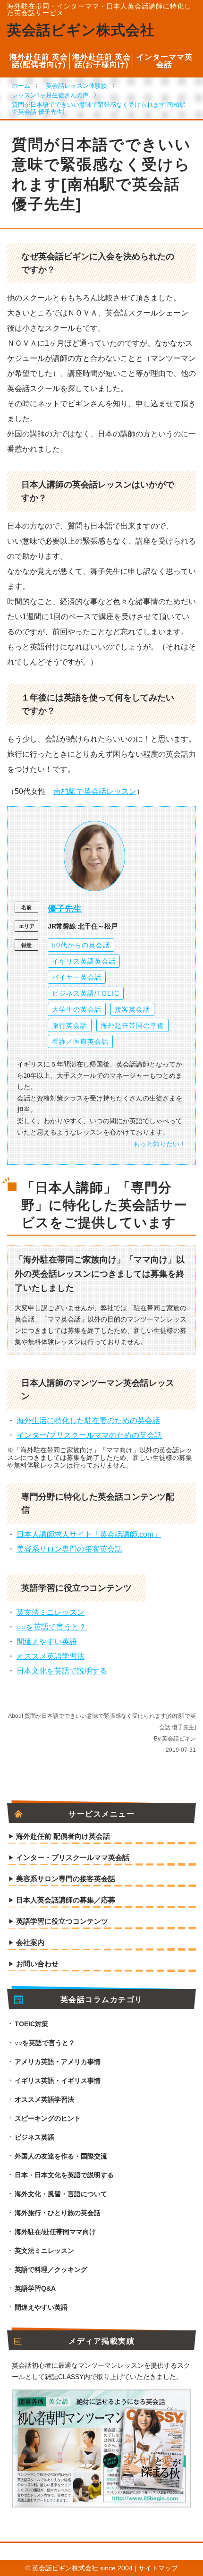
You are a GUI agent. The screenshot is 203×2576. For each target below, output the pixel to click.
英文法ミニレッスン (51, 1612)
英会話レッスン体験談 (76, 86)
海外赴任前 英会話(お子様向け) (101, 61)
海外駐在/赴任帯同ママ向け (55, 2232)
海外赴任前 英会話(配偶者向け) (39, 61)
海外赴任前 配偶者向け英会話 (63, 1836)
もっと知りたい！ (160, 1144)
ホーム (21, 86)
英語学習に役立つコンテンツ (62, 1921)
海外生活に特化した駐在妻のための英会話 (88, 1420)
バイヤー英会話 (77, 977)
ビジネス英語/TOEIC (86, 993)
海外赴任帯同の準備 (132, 1025)
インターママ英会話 (165, 61)
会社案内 (30, 1943)
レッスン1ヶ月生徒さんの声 (50, 95)
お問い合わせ (37, 1964)
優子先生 (65, 909)
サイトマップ (158, 2568)
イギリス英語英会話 (84, 961)
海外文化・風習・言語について (61, 2194)
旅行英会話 (70, 1025)
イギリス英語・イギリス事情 (58, 2081)
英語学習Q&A (35, 2288)
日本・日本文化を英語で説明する (64, 2175)
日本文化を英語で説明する (62, 1671)
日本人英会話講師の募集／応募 (66, 1900)
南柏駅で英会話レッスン (95, 791)
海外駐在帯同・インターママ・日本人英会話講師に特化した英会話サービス (99, 9)
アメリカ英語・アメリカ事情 (58, 2062)
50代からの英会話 (81, 945)
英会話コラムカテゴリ (102, 2000)
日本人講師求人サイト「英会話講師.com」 (89, 1534)
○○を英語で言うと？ (51, 1627)
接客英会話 (132, 1009)
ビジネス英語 (34, 2137)
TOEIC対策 (31, 2024)
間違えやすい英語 (47, 1642)
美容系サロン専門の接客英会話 (69, 1549)
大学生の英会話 (77, 1009)
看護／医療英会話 (80, 1041)
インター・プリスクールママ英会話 (73, 1858)
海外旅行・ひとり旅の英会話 (58, 2213)
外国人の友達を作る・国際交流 (61, 2156)
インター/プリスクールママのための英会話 (89, 1435)
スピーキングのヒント (48, 2118)
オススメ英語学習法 (51, 1656)
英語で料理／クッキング (51, 2269)
